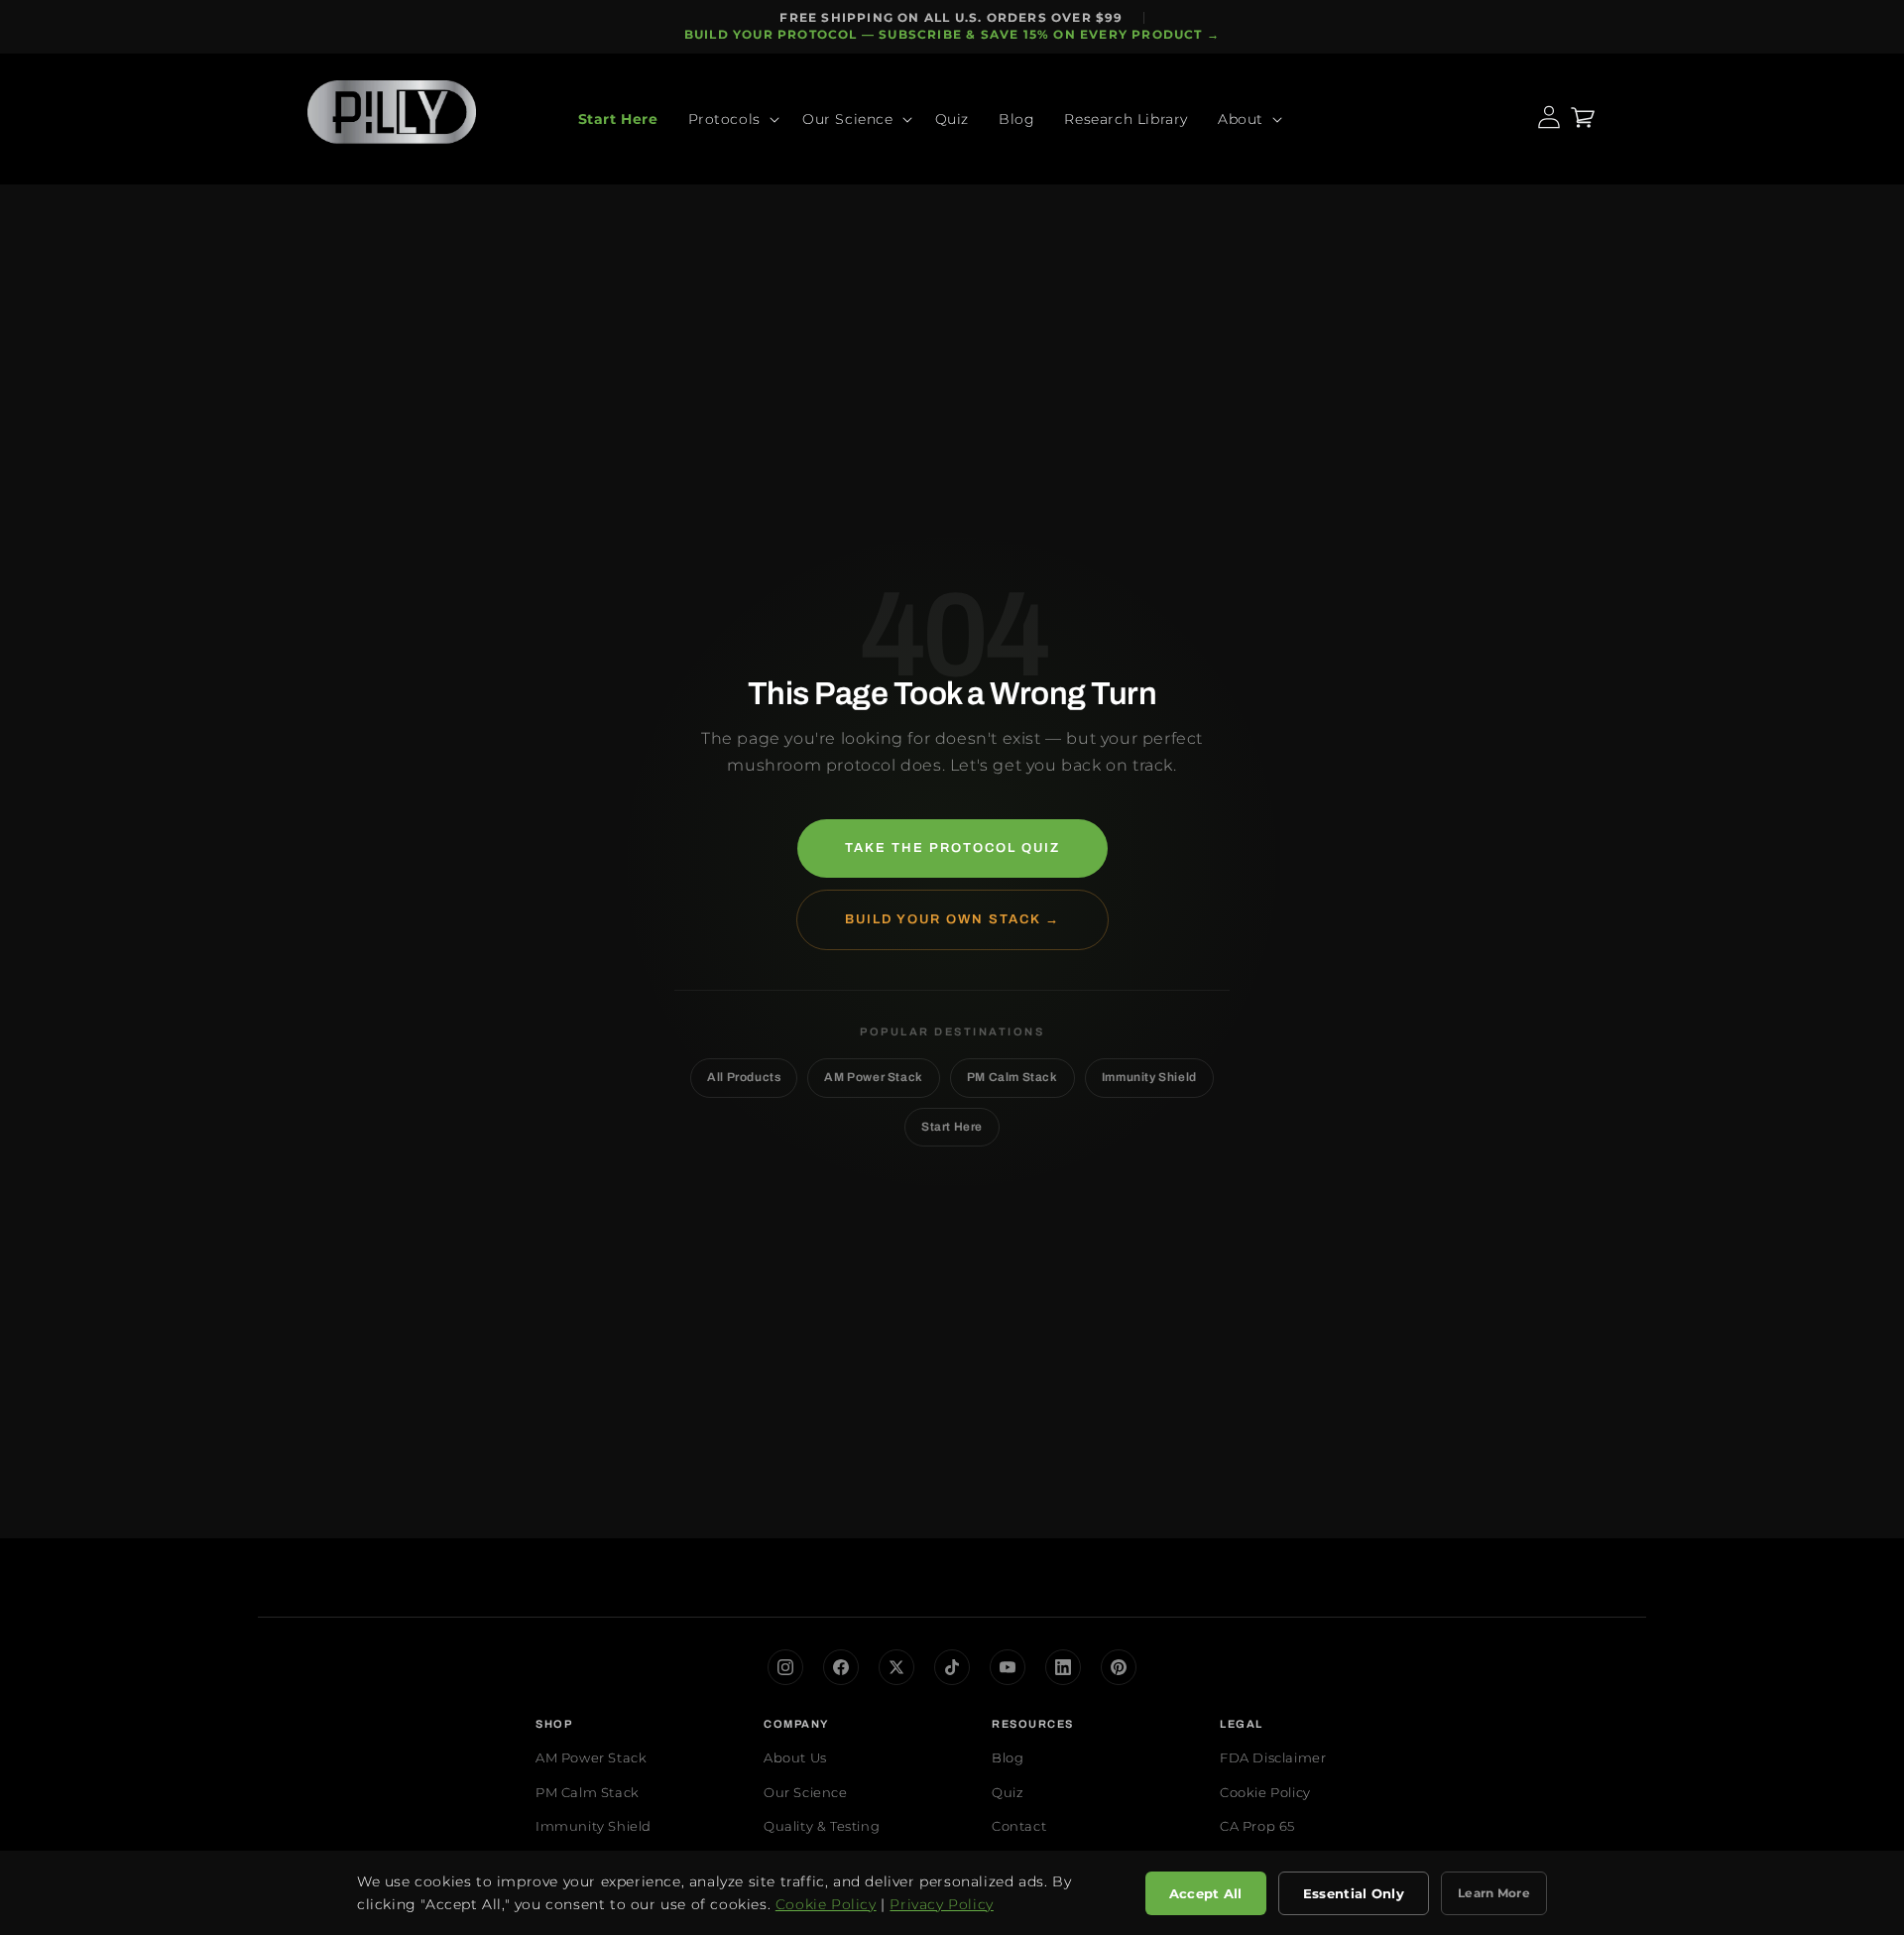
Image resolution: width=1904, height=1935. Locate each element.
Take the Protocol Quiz (952, 848)
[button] (730, 119)
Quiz (1008, 1792)
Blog (1008, 1757)
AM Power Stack (873, 1077)
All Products (744, 1077)
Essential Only (1354, 1893)
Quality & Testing (822, 1826)
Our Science (806, 1792)
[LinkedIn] (1063, 1667)
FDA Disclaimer (1273, 1757)
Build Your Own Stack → (952, 919)
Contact (1019, 1826)
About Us (795, 1757)
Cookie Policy (1265, 1792)
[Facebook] (841, 1667)
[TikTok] (952, 1667)
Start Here (952, 1127)
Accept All (1206, 1893)
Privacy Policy (941, 1904)
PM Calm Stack (1012, 1077)
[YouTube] (1008, 1667)
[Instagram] (785, 1667)
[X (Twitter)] (896, 1667)
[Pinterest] (1119, 1667)
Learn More (1494, 1893)
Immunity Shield (1149, 1077)
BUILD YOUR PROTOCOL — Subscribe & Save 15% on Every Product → (952, 34)
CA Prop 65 (1257, 1826)
